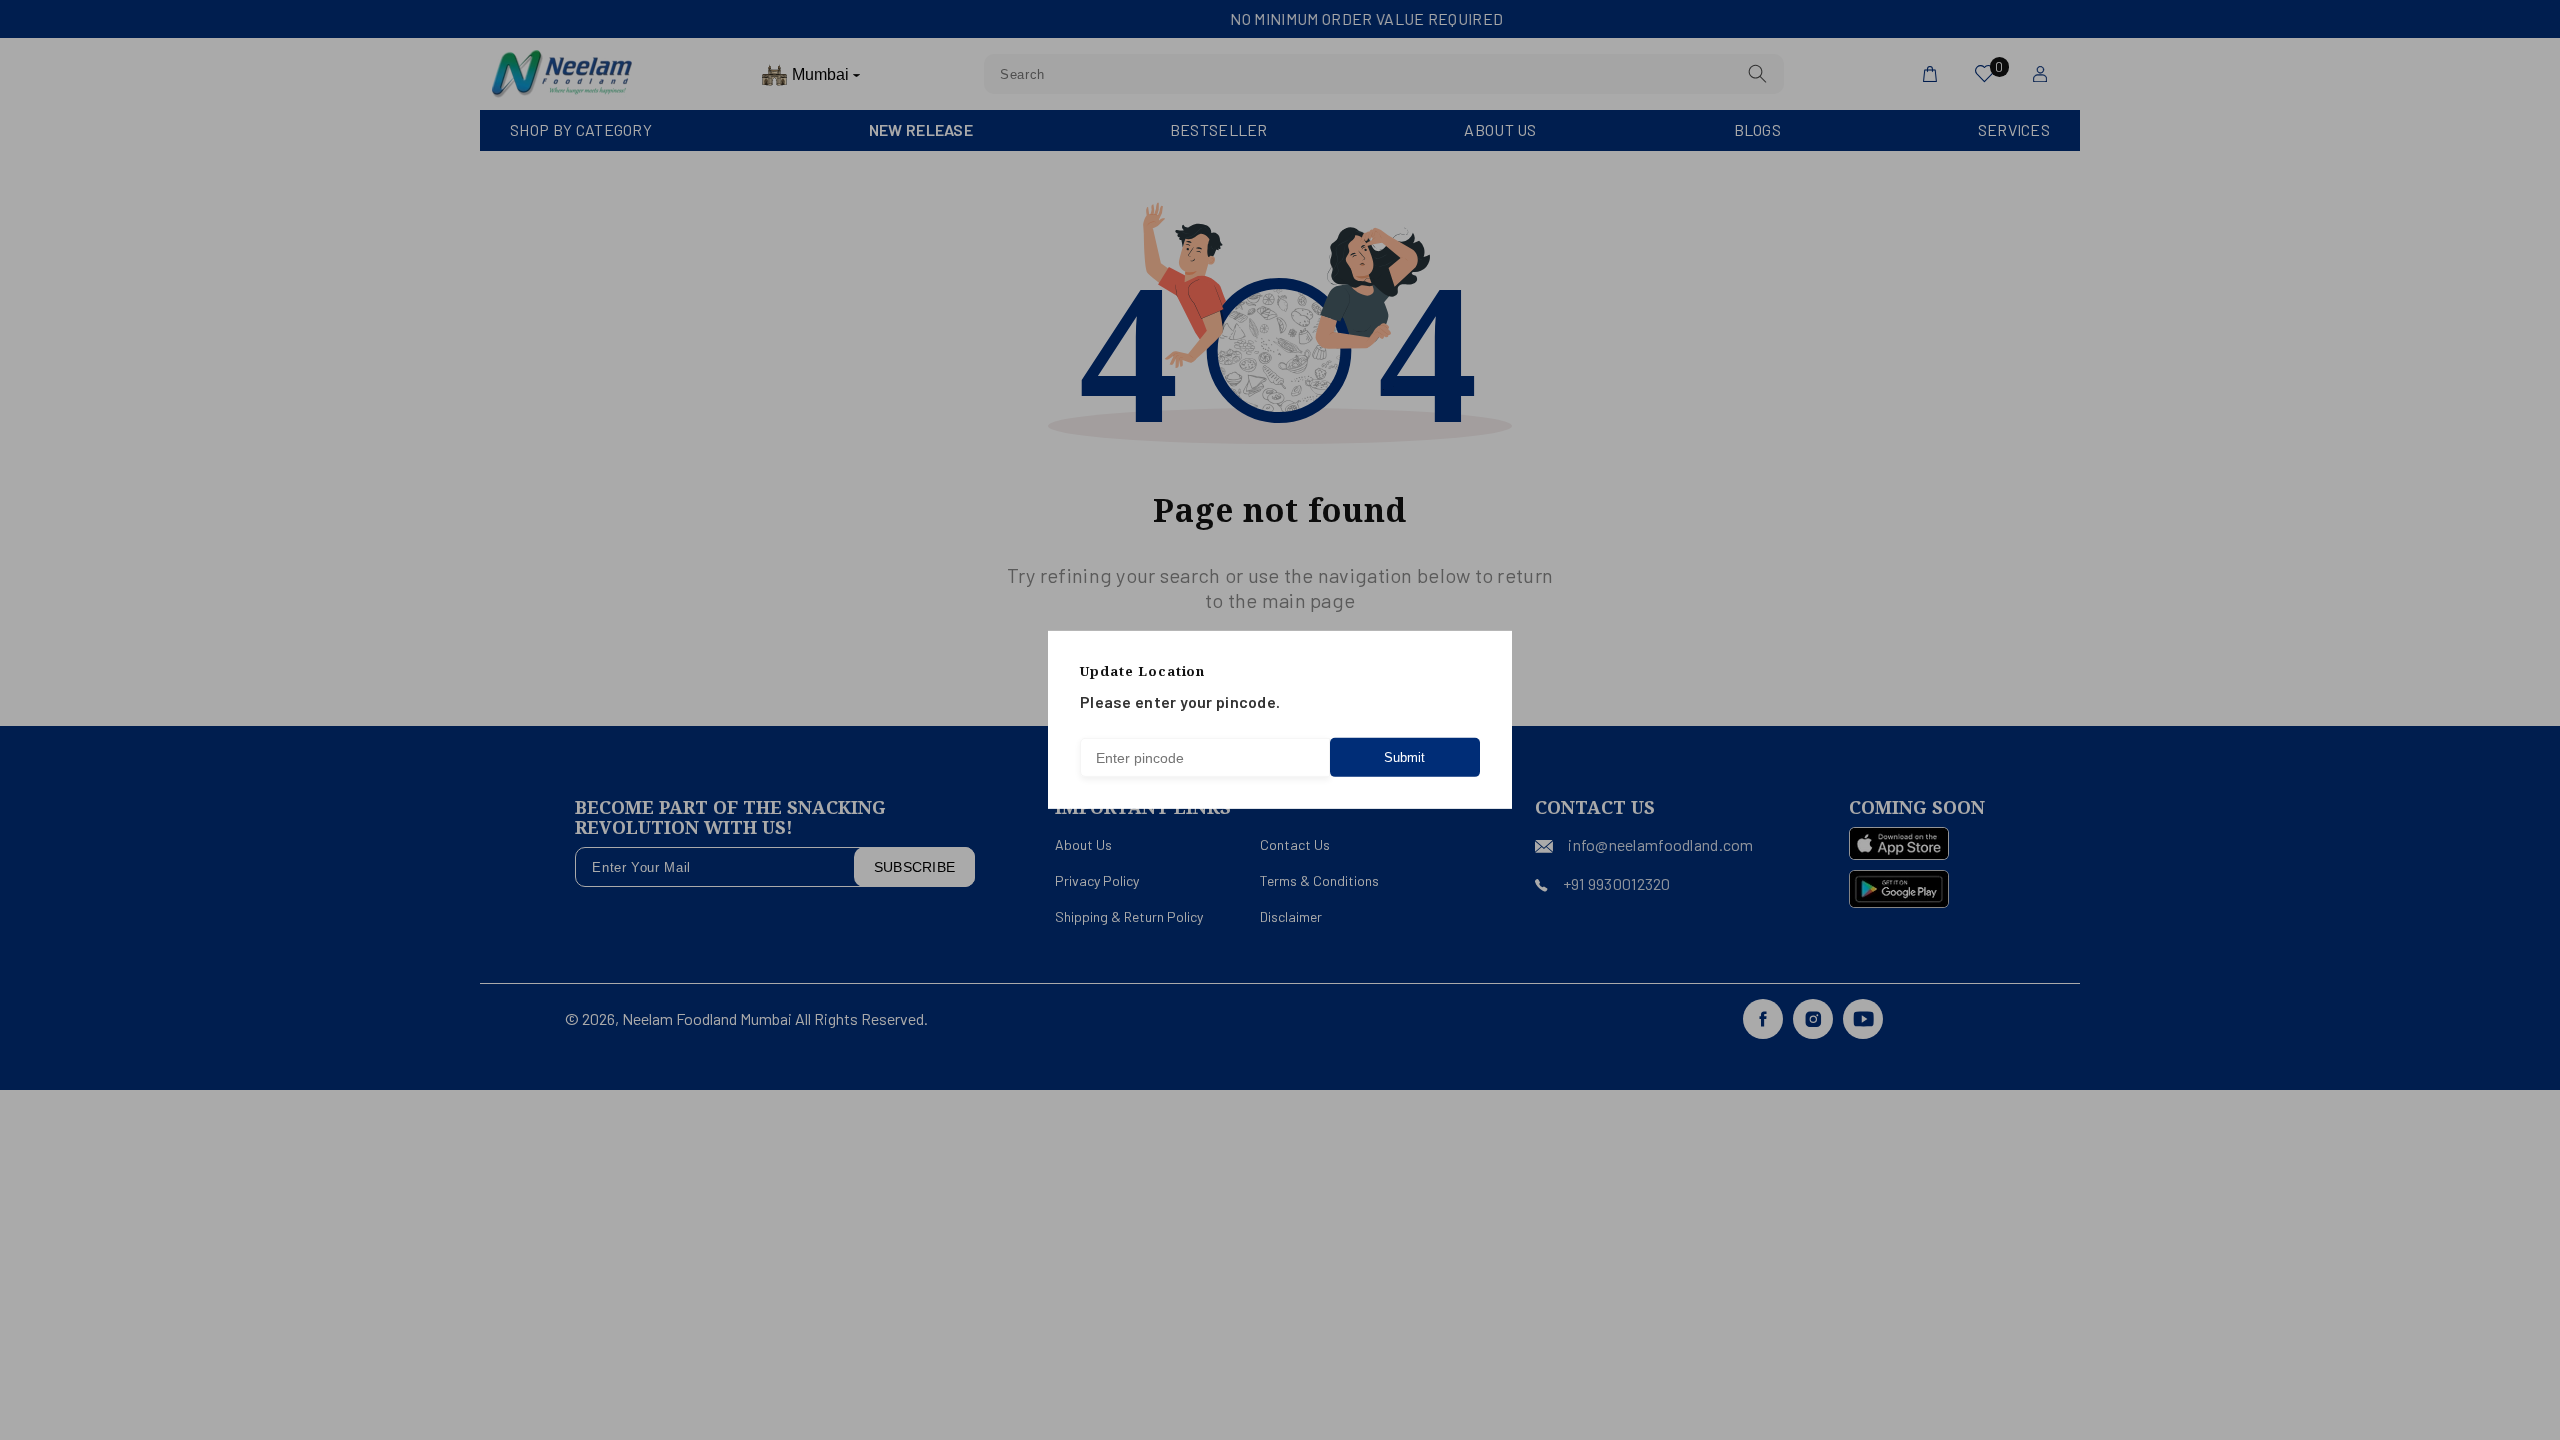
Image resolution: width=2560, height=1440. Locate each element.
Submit (1404, 757)
